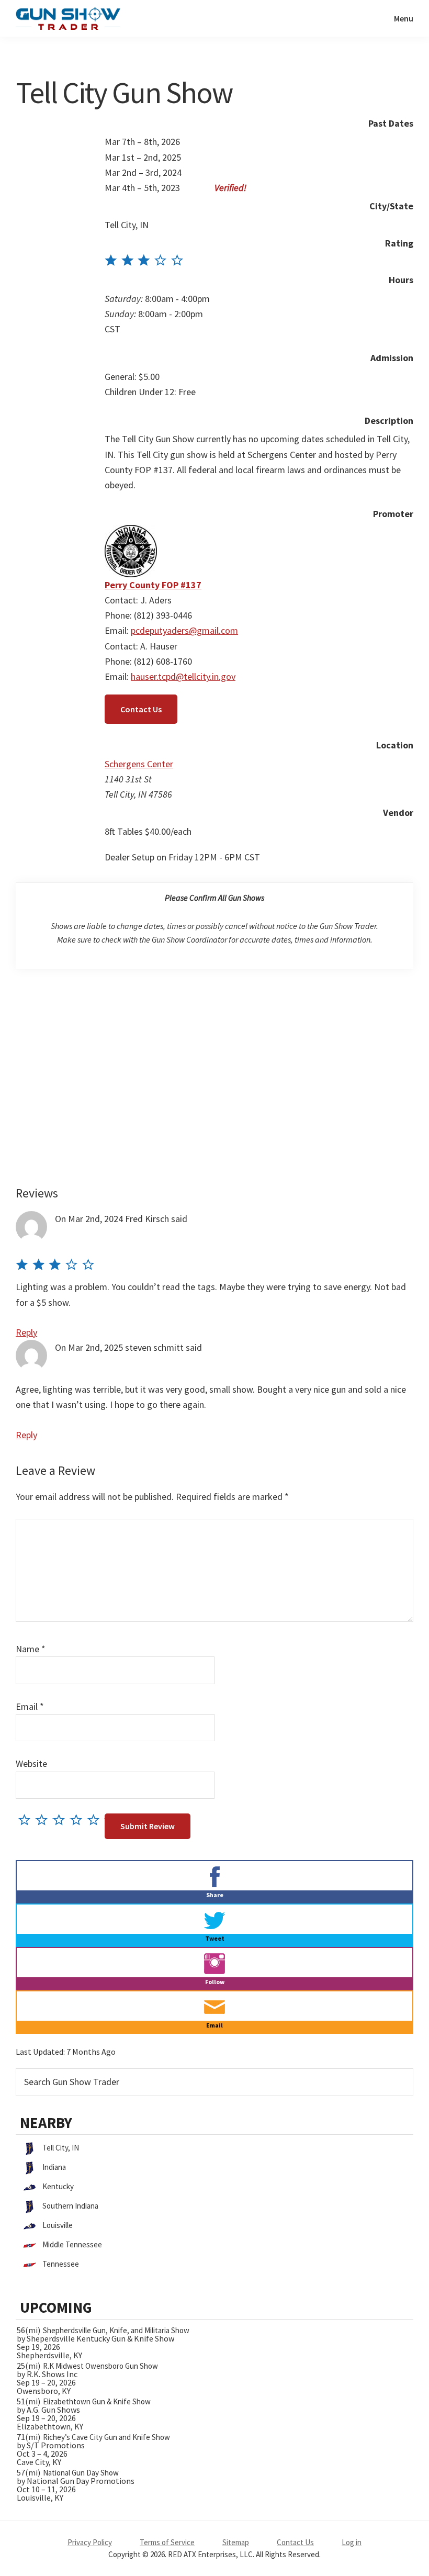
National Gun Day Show (81, 2473)
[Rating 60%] (144, 261)
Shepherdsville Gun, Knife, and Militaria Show (116, 2330)
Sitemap (236, 2542)
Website (31, 1763)
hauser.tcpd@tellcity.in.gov (183, 676)
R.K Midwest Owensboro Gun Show (100, 2366)
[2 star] (44, 1819)
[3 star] (61, 1819)
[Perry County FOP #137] (131, 533)
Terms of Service (167, 2542)
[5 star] (96, 1819)
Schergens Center (139, 764)
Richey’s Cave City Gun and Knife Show (106, 2437)
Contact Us (141, 709)
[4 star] (79, 1819)
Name (31, 1649)
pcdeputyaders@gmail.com (184, 630)
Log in (352, 2542)
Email (30, 1706)
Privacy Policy (90, 2542)
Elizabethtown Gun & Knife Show (97, 2401)
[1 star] (27, 1819)
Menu (404, 18)
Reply (26, 1332)
